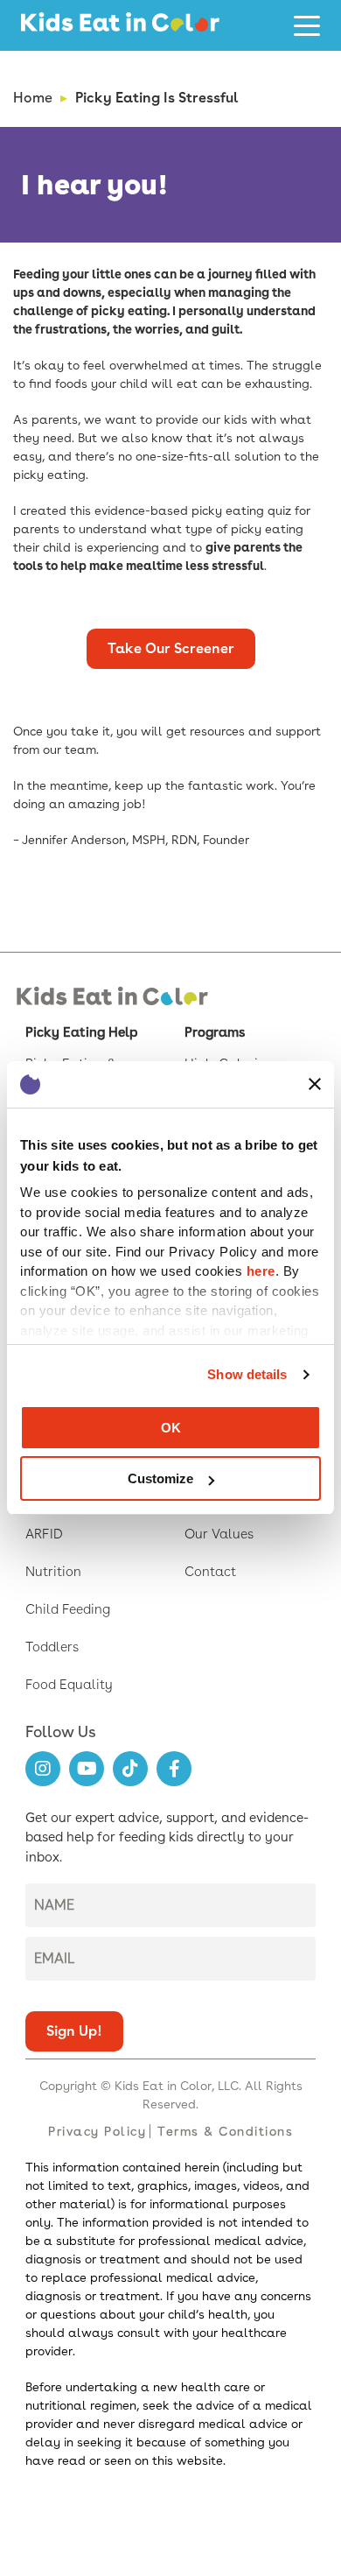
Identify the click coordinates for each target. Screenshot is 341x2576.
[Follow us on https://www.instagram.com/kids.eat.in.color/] (43, 1769)
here (261, 1271)
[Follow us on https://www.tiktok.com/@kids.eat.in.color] (130, 1769)
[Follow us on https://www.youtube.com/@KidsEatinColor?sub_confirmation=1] (87, 1769)
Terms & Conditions (225, 2131)
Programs (215, 1032)
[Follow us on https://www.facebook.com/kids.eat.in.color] (174, 1769)
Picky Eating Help (81, 1032)
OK (171, 1428)
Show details (247, 1374)
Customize (160, 1478)
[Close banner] (315, 1084)
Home (33, 98)
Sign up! (74, 2031)
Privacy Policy (97, 2131)
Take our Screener (171, 648)
